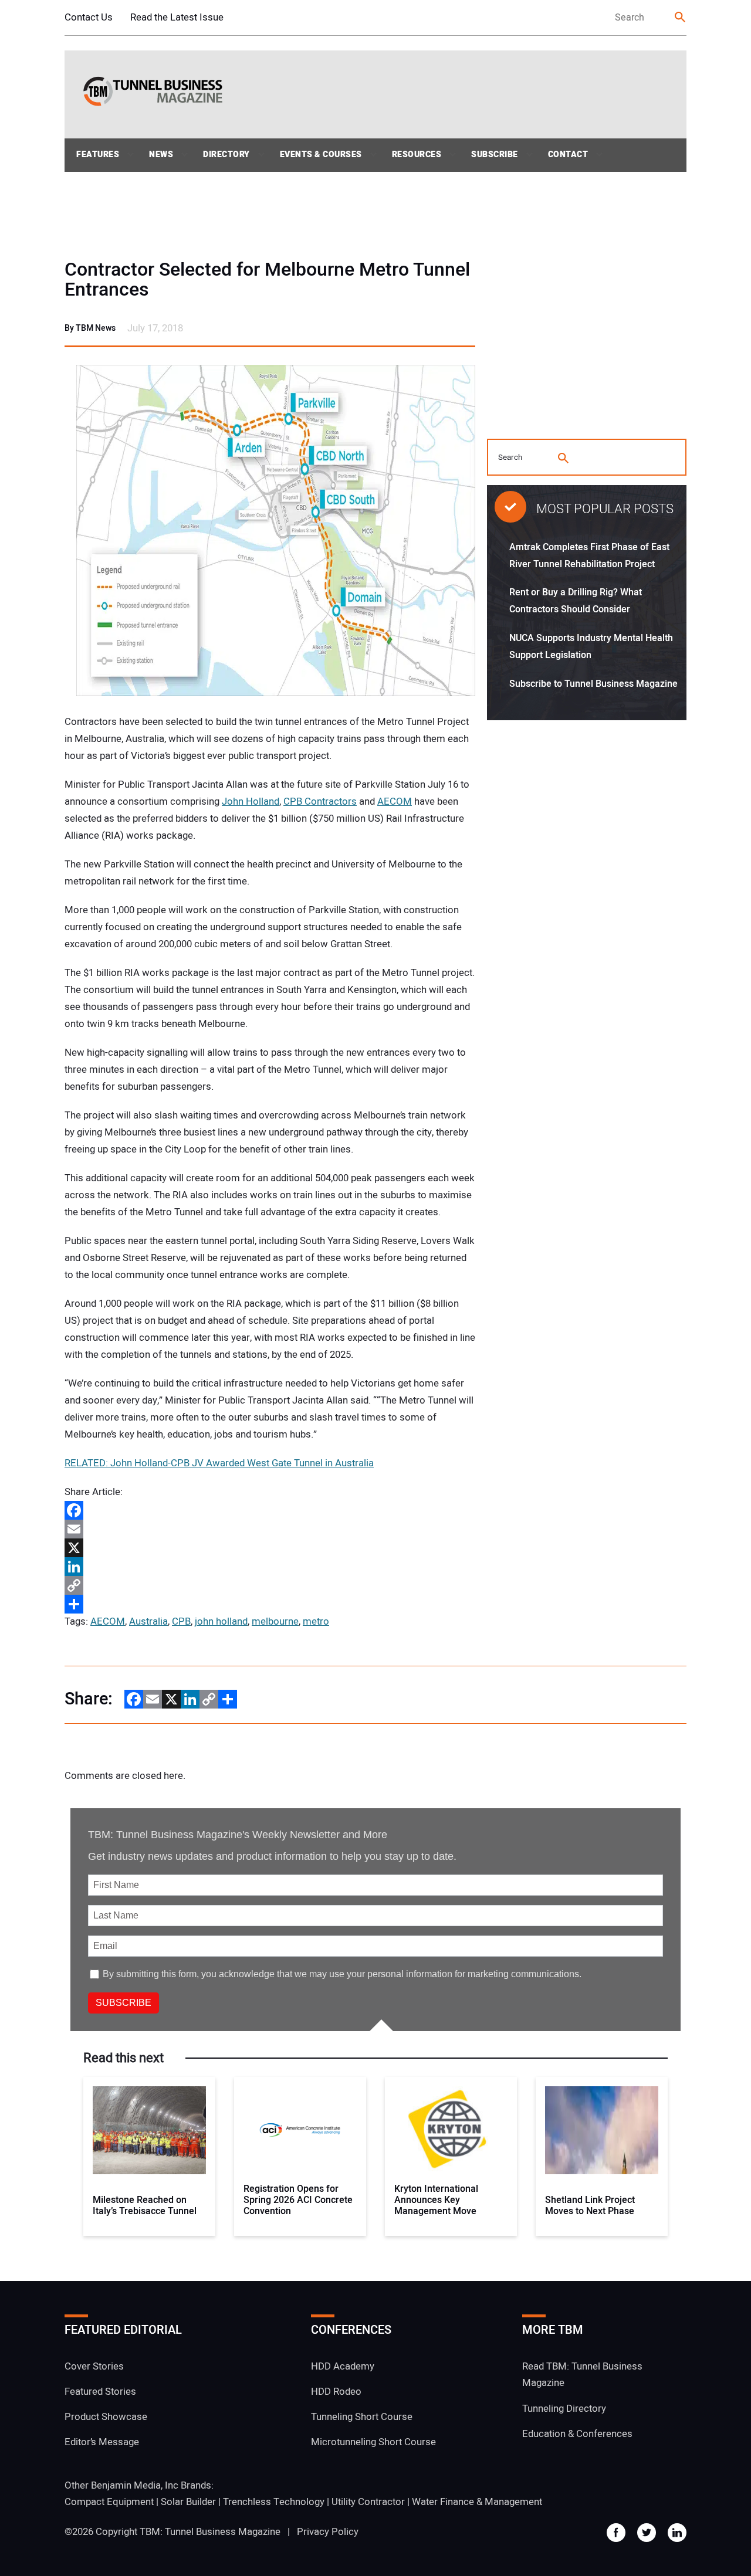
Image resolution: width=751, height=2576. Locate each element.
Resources (417, 155)
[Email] (270, 1529)
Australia (148, 1621)
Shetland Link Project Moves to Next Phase (590, 2206)
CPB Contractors (320, 801)
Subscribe (495, 155)
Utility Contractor (368, 2502)
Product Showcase (106, 2417)
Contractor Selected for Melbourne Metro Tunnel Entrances (267, 280)
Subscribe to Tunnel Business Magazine (593, 684)
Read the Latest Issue (177, 17)
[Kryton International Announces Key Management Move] (451, 2130)
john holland (221, 1621)
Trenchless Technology (274, 2502)
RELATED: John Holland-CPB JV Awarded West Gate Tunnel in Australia (219, 1463)
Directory (226, 155)
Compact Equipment (109, 2502)
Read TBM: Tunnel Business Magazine (582, 2375)
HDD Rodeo (336, 2392)
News (161, 155)
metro (316, 1621)
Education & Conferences (577, 2434)
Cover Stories (94, 2366)
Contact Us (89, 17)
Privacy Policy (328, 2532)
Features (98, 155)
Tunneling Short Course (362, 2417)
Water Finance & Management (477, 2502)
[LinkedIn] (270, 1567)
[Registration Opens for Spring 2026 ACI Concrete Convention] (300, 2130)
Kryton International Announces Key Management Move (436, 2201)
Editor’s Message (102, 2442)
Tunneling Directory (564, 2409)
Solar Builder (188, 2502)
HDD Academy (343, 2366)
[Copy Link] (270, 1585)
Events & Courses (321, 155)
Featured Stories (100, 2392)
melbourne (275, 1621)
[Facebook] (270, 1510)
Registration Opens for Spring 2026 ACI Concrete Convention (298, 2201)
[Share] (270, 1604)
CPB (181, 1621)
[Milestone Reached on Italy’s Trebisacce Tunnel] (149, 2130)
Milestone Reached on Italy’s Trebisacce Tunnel (145, 2206)
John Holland (251, 801)
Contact (568, 155)
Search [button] (681, 18)
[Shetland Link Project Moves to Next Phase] (602, 2130)
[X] (270, 1548)
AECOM (395, 801)
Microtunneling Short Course (373, 2442)
